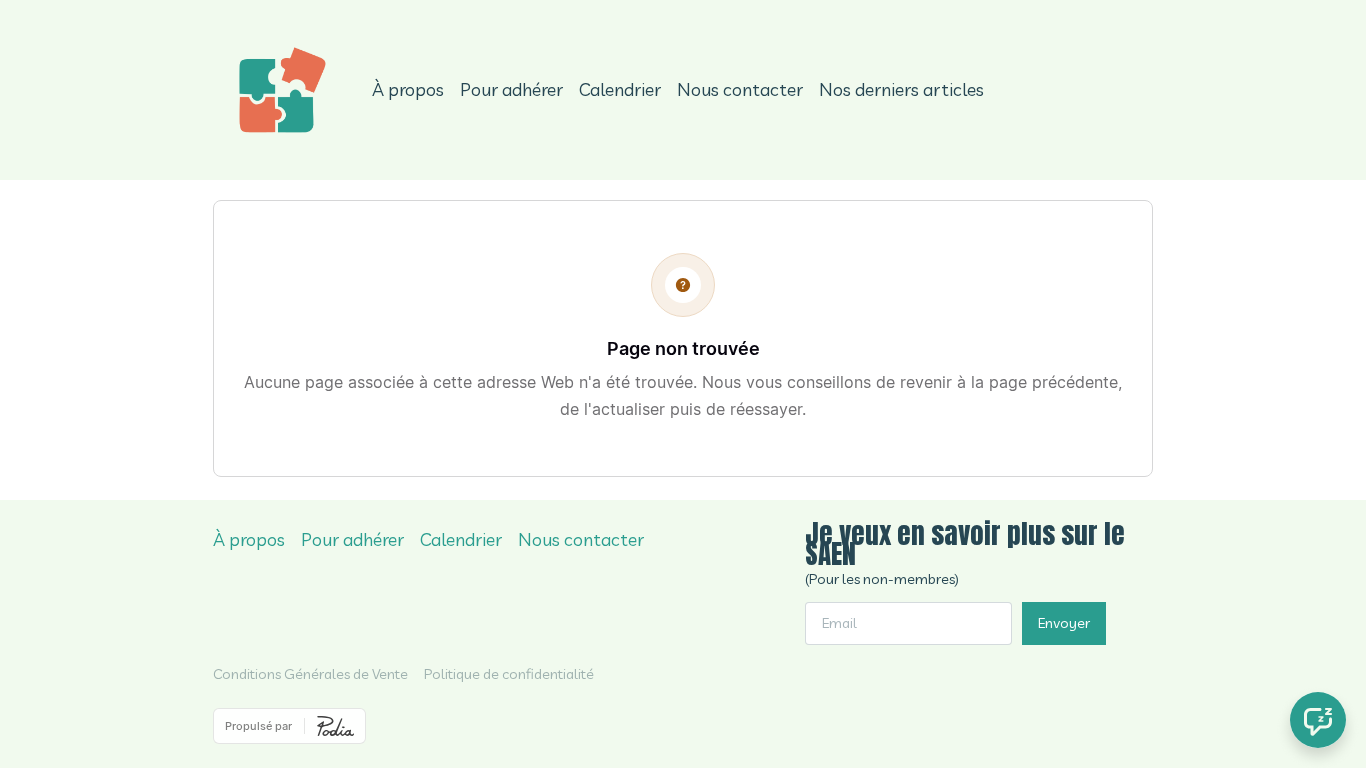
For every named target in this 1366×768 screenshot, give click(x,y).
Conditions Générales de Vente (310, 674)
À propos (408, 89)
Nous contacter (740, 89)
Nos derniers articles (901, 89)
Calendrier (620, 89)
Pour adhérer (511, 89)
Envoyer (1064, 623)
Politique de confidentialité (509, 674)
